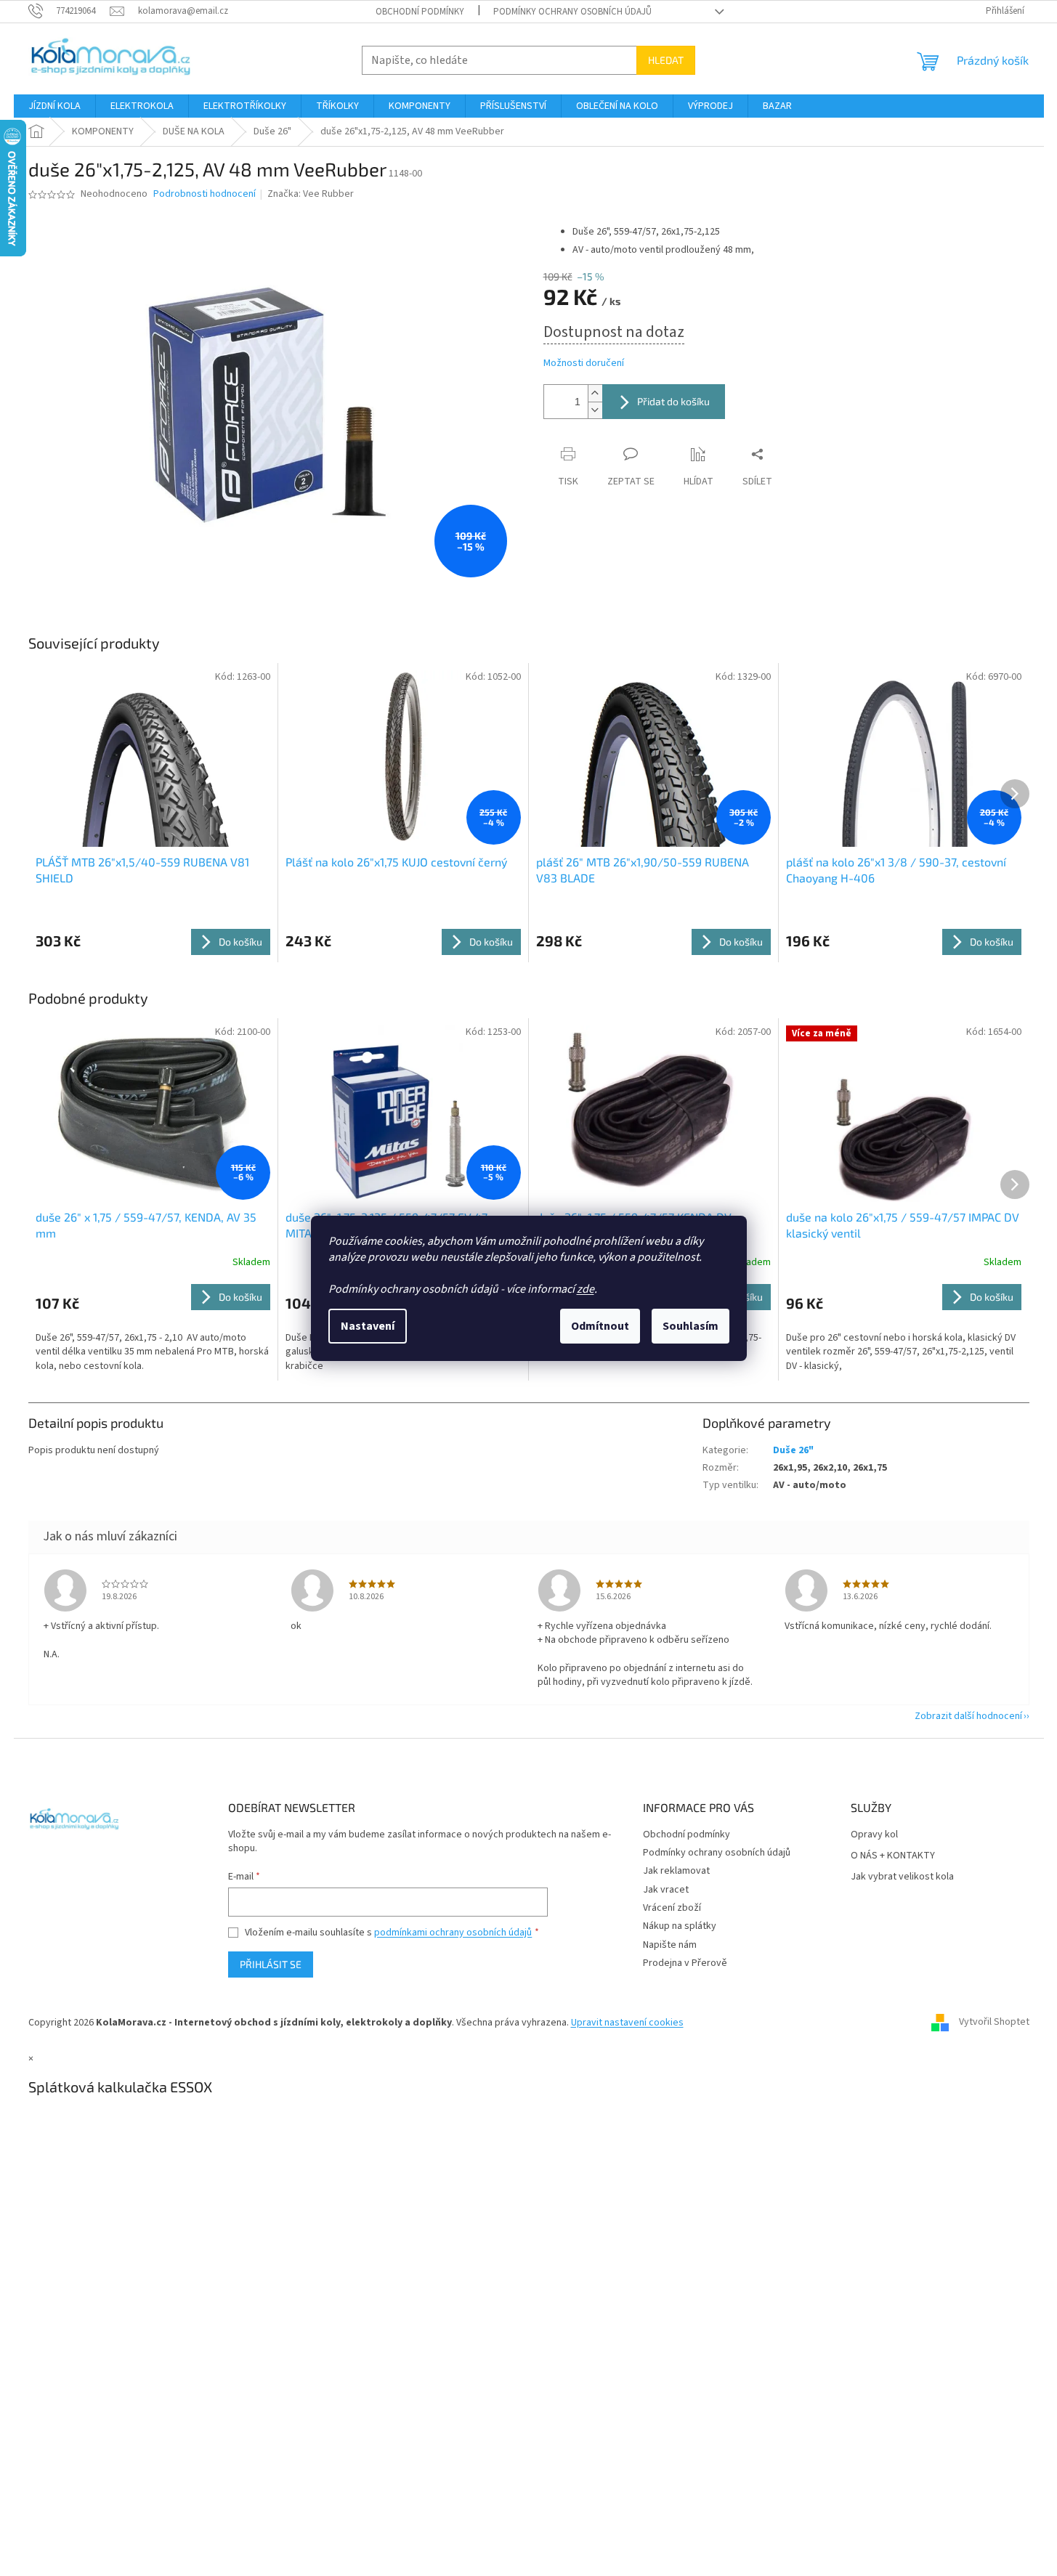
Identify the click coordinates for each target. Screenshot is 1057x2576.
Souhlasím (691, 1326)
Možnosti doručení (584, 363)
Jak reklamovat (676, 1871)
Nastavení (368, 1326)
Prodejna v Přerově (685, 1963)
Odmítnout (600, 1326)
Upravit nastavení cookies (627, 2023)
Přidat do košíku (673, 401)
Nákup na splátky (680, 1926)
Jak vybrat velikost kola (902, 1877)
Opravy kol (874, 1835)
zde (586, 1289)
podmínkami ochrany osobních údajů (453, 1933)
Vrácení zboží (672, 1908)
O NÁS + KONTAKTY (893, 1856)
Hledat (666, 60)
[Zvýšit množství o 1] (595, 393)
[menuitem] (54, 106)
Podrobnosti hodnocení (204, 194)
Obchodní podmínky (420, 12)
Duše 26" (793, 1450)
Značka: (311, 194)
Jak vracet (666, 1890)
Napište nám (670, 1945)
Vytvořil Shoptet (994, 2023)
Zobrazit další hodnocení (968, 1716)
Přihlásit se (271, 1964)
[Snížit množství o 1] (595, 410)
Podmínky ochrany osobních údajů (572, 12)
